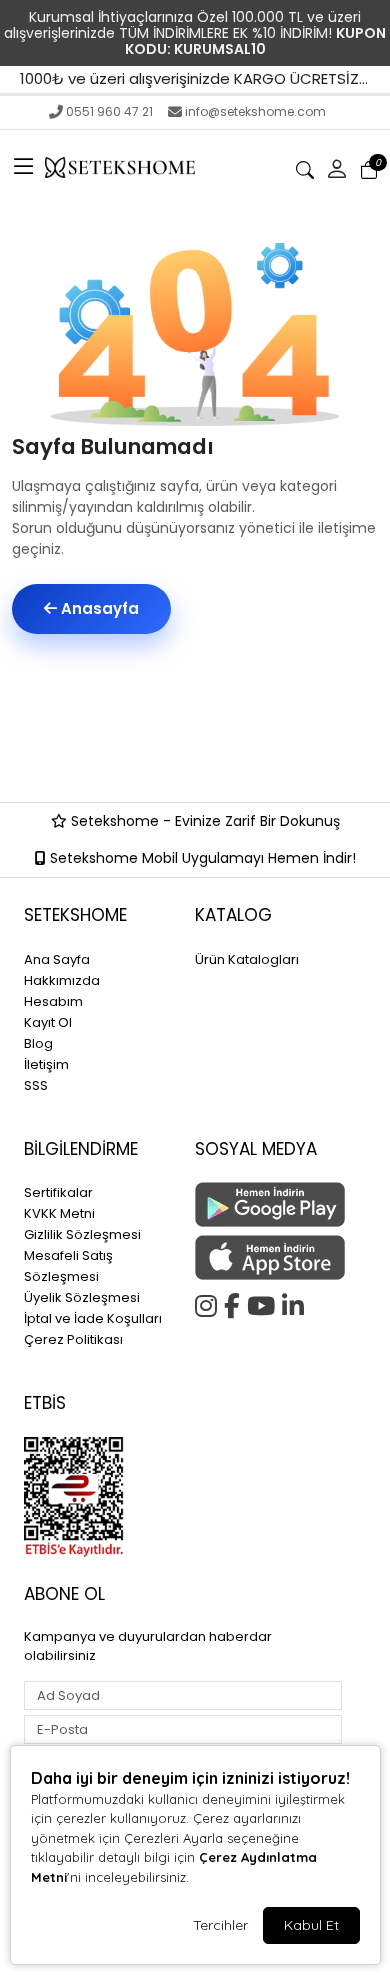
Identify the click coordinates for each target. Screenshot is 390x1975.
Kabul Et (311, 1925)
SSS (36, 1085)
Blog (38, 1043)
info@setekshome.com (255, 111)
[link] (195, 33)
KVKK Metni (59, 1213)
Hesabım (53, 1001)
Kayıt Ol (48, 1022)
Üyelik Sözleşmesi (82, 1297)
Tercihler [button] (220, 1925)
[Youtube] (264, 1303)
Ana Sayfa (57, 959)
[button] (24, 168)
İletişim (46, 1064)
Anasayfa (98, 608)
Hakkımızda (62, 980)
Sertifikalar (58, 1192)
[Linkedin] (296, 1303)
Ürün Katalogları (247, 959)
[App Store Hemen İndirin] (268, 1257)
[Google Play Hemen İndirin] (268, 1204)
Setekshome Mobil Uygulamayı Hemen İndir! (201, 858)
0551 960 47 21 (109, 111)
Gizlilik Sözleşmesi (82, 1234)
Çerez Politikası (73, 1339)
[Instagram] (209, 1303)
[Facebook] (235, 1303)
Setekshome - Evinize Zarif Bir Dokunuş (203, 821)
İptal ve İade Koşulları (93, 1318)
